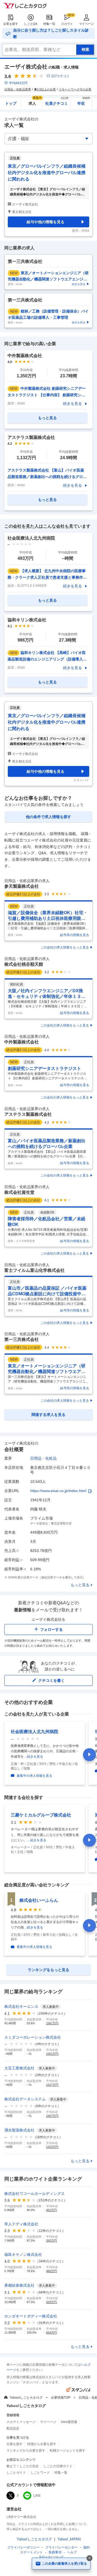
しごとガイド (16, 2473)
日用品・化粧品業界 (18, 89)
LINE (37, 2496)
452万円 (51, 2210)
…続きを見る (33, 1757)
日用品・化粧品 (43, 1458)
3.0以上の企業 (46, 89)
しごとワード (40, 2473)
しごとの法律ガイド (58, 2466)
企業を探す (11, 24)
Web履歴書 (69, 2422)
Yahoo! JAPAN (69, 2539)
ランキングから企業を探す (26, 2450)
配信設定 (13, 2428)
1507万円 (52, 2116)
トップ (11, 103)
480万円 (51, 2271)
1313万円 (52, 2147)
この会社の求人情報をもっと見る (65, 947)
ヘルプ (72, 2552)
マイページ (86, 24)
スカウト (67, 24)
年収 (84, 102)
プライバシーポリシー (23, 2547)
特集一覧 (49, 24)
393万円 (51, 2241)
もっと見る (80, 1585)
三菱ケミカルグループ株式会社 (41, 1815)
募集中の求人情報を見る (34, 1776)
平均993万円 (18, 83)
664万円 (51, 2333)
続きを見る (72, 404)
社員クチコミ (57, 102)
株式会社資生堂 (19, 1192)
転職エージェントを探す (68, 2450)
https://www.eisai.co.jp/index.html (58, 1491)
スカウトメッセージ (21, 2422)
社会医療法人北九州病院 (34, 1732)
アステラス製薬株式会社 (28, 1114)
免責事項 (55, 2552)
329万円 (51, 2302)
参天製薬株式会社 (22, 886)
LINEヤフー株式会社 (21, 2517)
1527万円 (52, 2085)
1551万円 (52, 2054)
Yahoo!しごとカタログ (26, 2398)
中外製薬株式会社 (22, 1042)
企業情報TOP (61, 2398)
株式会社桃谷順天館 (24, 964)
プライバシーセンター (61, 2547)
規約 (86, 2547)
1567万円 (52, 2023)
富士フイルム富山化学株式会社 (34, 1270)
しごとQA (31, 24)
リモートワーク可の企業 (75, 89)
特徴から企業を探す (42, 2444)
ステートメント (32, 2552)
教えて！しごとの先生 (23, 2466)
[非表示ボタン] (89, 2558)
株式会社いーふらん (39, 1900)
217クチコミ (60, 76)
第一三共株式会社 (22, 1339)
